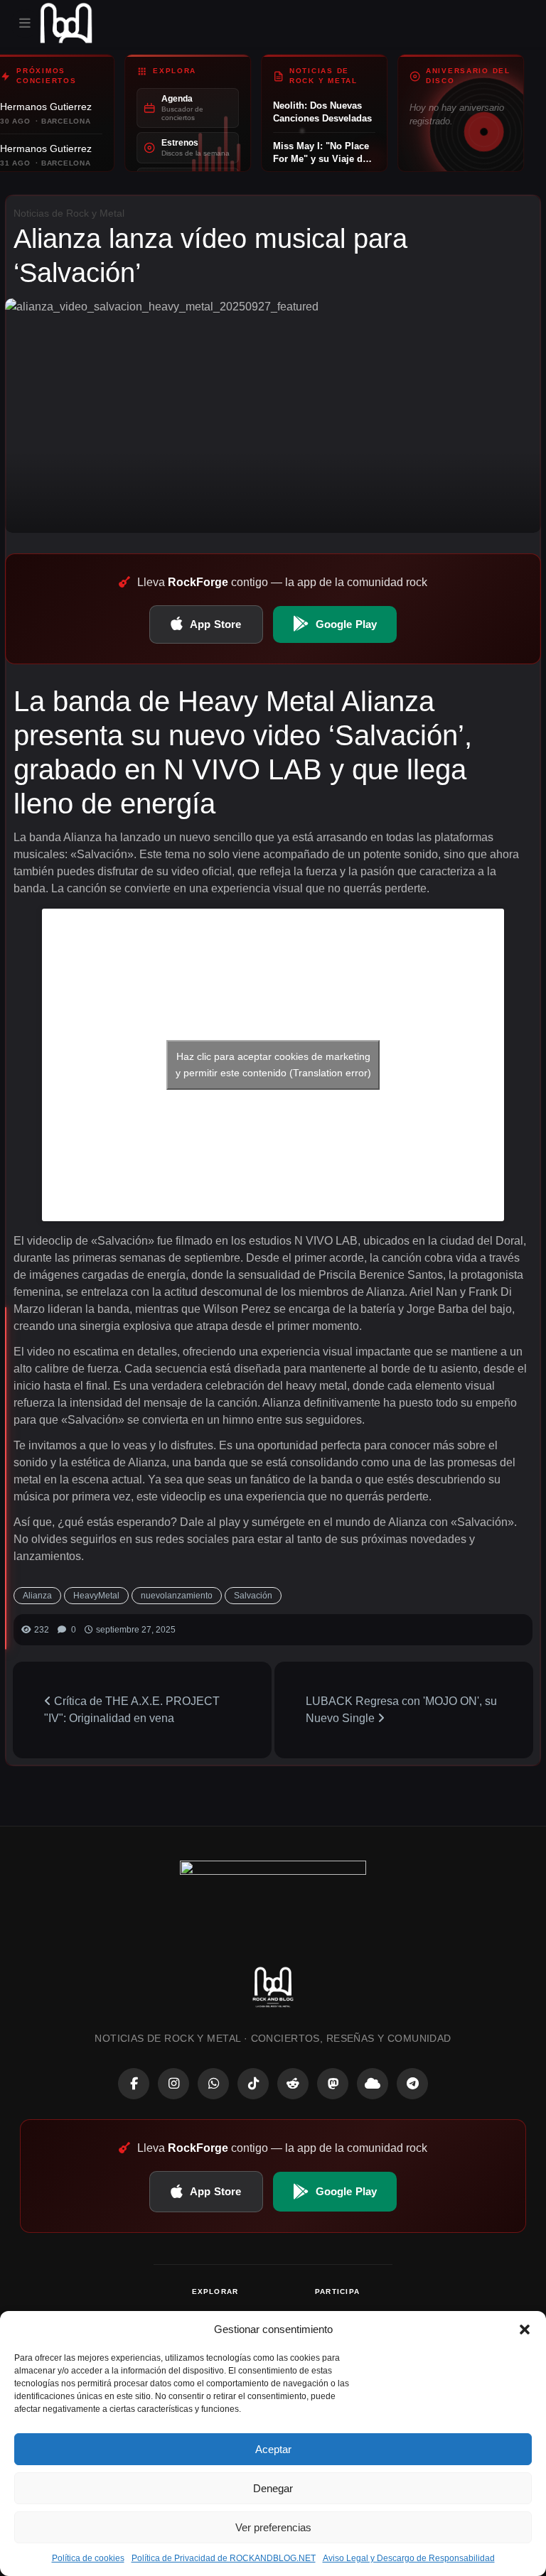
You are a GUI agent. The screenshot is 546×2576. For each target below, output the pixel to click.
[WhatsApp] (213, 2084)
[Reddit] (293, 2084)
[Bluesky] (373, 2084)
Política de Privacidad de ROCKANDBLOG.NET (224, 2558)
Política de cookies (88, 2558)
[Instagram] (173, 2084)
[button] (525, 2329)
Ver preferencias (273, 2527)
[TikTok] (253, 2084)
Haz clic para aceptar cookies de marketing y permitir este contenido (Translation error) (273, 1065)
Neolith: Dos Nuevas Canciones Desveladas (322, 112)
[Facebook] (134, 2084)
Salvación (253, 1596)
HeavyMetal (96, 1596)
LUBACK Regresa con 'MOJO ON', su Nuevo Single (401, 1710)
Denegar (273, 2488)
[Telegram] (412, 2084)
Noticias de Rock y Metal (69, 213)
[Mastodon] (333, 2084)
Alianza (37, 1596)
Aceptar (273, 2449)
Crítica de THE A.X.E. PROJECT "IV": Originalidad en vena (132, 1710)
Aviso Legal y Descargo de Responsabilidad (409, 2558)
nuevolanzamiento (177, 1596)
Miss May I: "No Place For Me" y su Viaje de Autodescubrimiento (321, 153)
